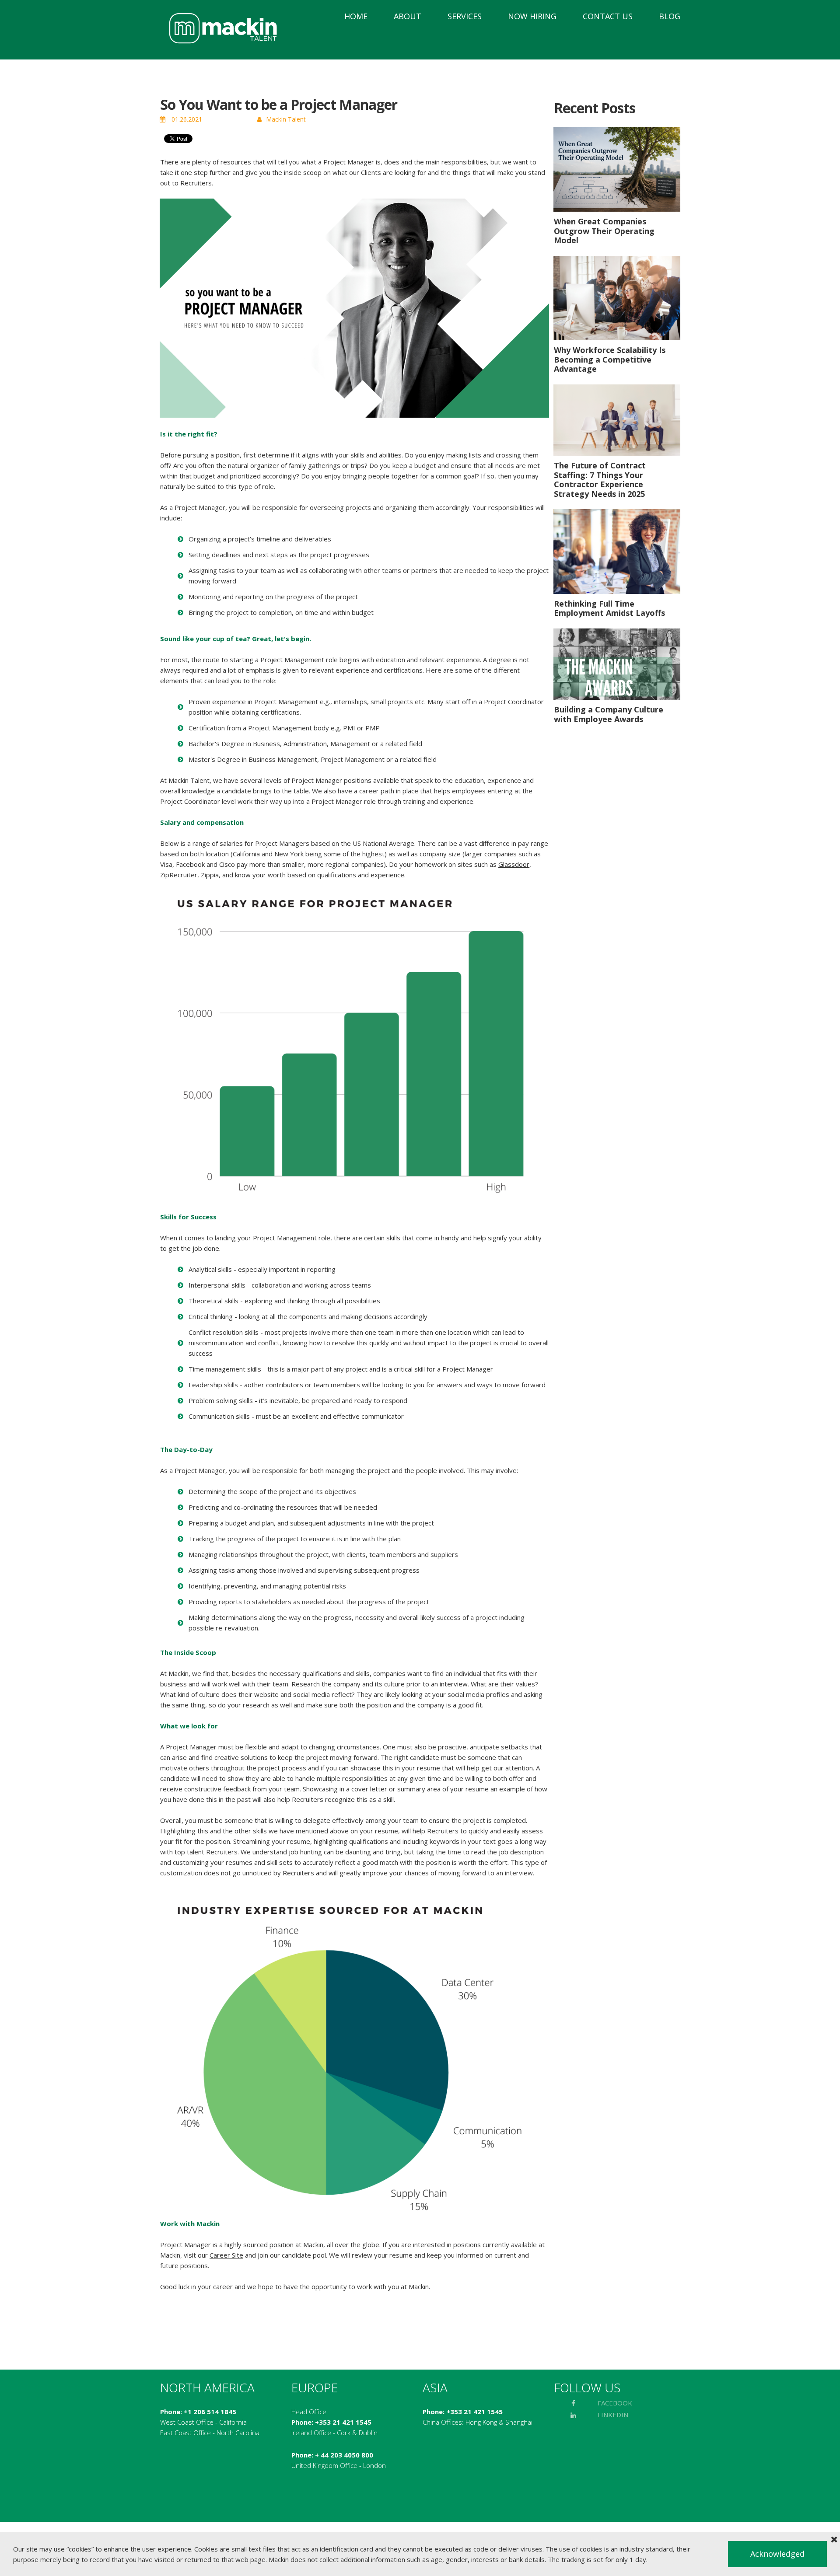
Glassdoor (514, 864)
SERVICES (465, 16)
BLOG (670, 16)
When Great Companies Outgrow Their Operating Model (604, 231)
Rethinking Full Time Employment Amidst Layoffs (609, 608)
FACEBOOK (615, 2403)
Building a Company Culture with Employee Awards (609, 714)
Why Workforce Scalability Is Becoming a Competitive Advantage (610, 359)
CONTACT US (608, 16)
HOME (356, 16)
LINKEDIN (613, 2415)
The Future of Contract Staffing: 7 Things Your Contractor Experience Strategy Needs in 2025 (600, 480)
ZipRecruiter (179, 875)
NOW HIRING (532, 16)
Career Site (226, 2255)
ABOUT (408, 16)
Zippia (210, 875)
